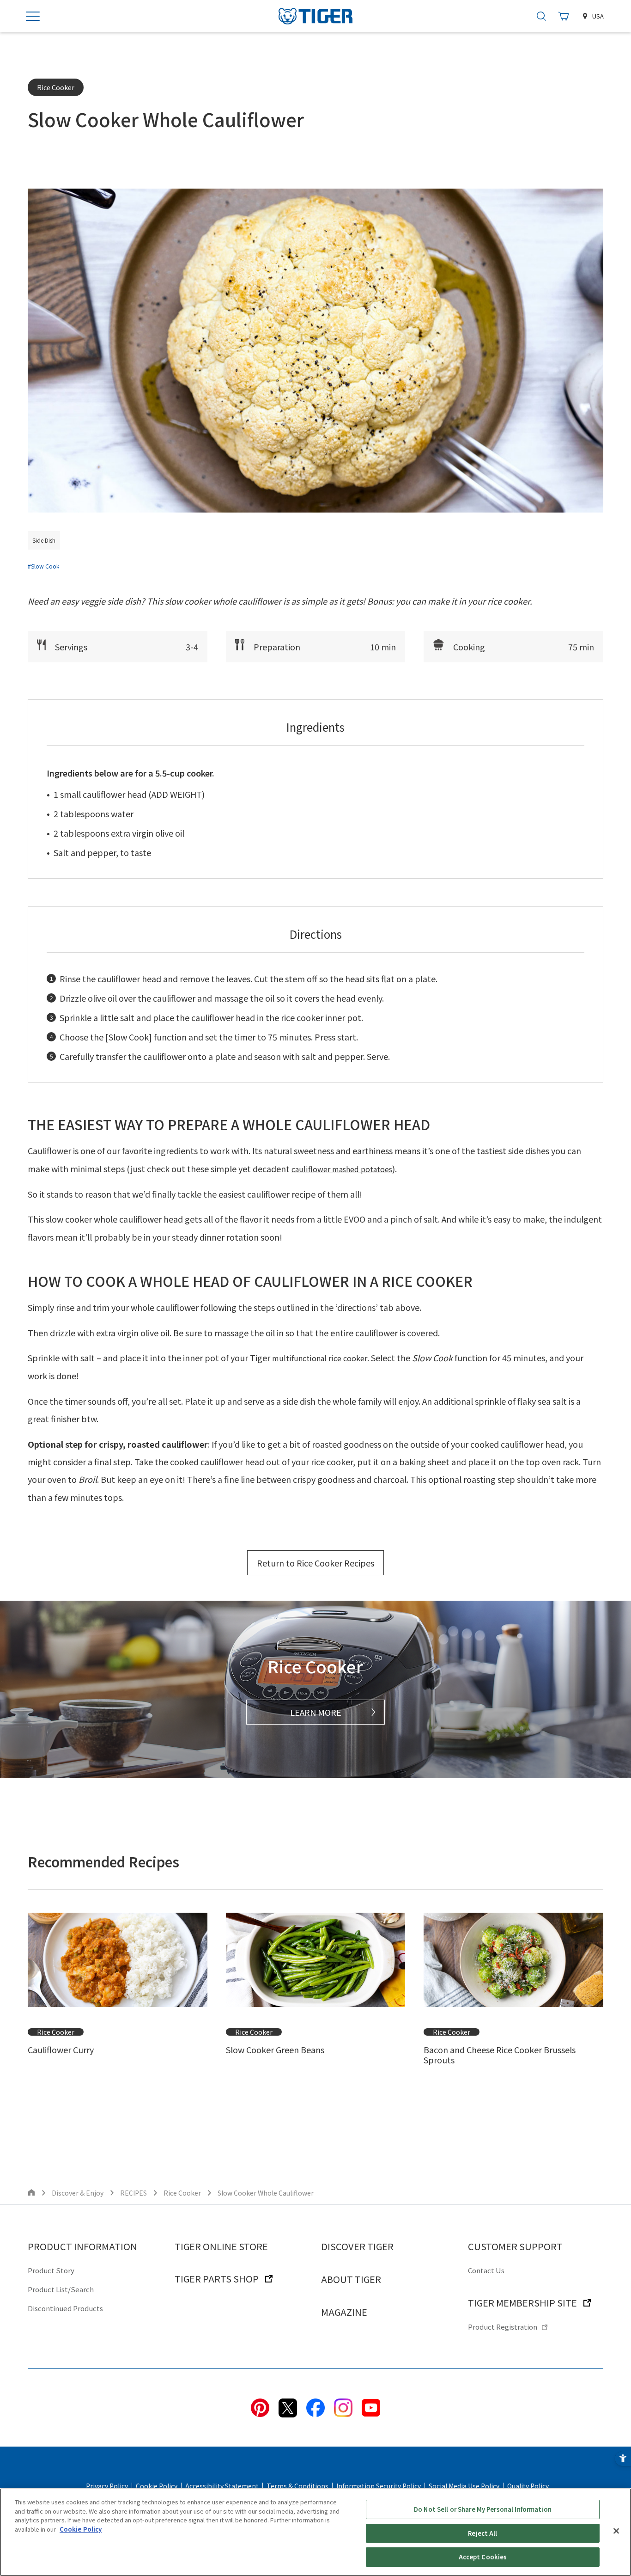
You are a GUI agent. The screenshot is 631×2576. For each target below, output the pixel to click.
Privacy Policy (107, 2486)
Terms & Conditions (297, 2486)
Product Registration (503, 2327)
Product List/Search (61, 2289)
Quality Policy (528, 2486)
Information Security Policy (379, 2486)
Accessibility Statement (222, 2486)
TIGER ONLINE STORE (221, 2246)
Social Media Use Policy (464, 2486)
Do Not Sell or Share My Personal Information (483, 2509)
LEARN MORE (316, 1712)
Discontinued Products (65, 2308)
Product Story (51, 2270)
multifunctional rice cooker (320, 1358)
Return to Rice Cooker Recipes (315, 1563)
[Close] (616, 2531)
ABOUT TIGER (351, 2279)
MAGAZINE (344, 2312)
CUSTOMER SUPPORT (515, 2246)
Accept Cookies (483, 2557)
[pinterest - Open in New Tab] (260, 2407)
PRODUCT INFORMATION (82, 2246)
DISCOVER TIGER (357, 2246)
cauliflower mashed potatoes (342, 1169)
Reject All (482, 2533)
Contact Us (486, 2270)
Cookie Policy (157, 2486)
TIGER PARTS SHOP (217, 2279)
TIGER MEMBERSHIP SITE (522, 2303)
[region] (315, 2532)
